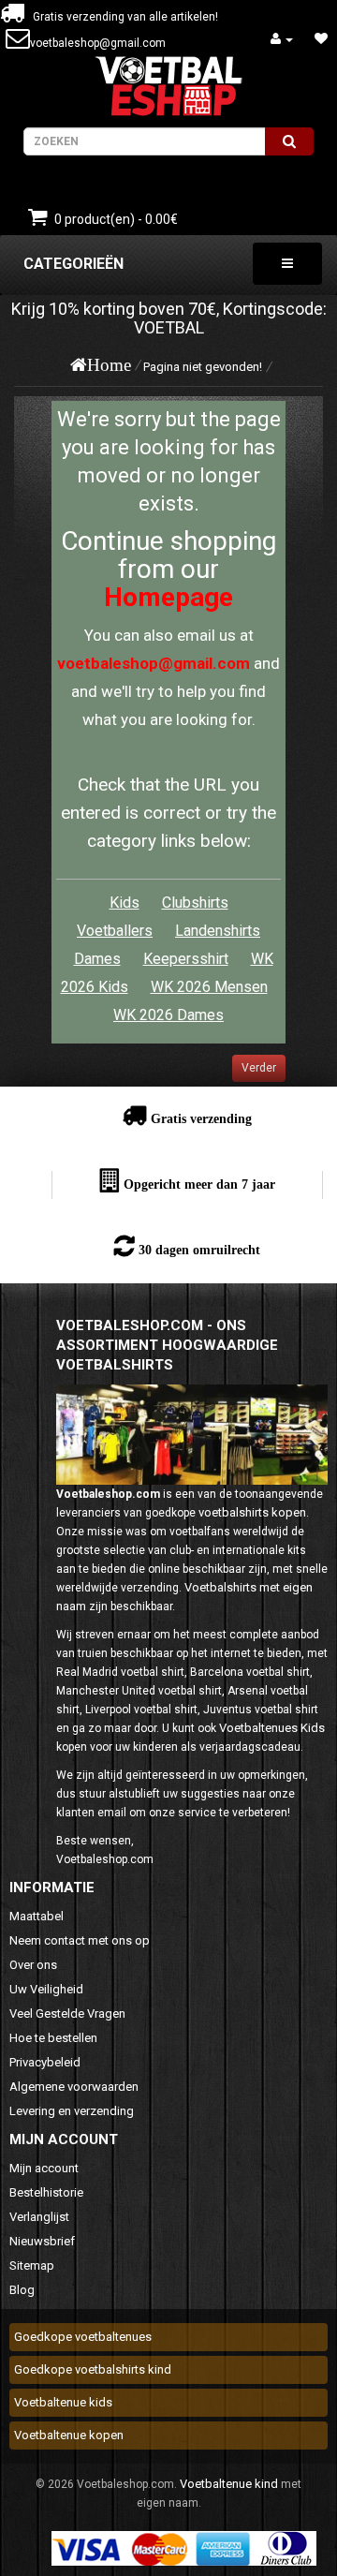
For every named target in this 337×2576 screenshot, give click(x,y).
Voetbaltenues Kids (272, 1728)
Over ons (33, 1965)
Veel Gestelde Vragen (67, 2013)
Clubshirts (195, 903)
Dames (97, 959)
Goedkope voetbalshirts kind (93, 2369)
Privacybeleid (45, 2062)
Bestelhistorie (46, 2192)
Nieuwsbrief (42, 2241)
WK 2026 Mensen (209, 987)
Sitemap (32, 2265)
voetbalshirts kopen (252, 1512)
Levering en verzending (72, 2111)
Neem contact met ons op (80, 1940)
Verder (259, 1068)
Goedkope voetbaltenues (83, 2337)
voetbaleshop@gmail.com (98, 43)
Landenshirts (218, 931)
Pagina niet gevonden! (203, 367)
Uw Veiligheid (46, 1989)
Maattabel (37, 1916)
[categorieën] (287, 264)
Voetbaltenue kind (229, 2484)
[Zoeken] (289, 141)
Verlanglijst (39, 2217)
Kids (125, 903)
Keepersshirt (186, 959)
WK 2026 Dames (168, 1015)
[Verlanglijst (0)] (321, 39)
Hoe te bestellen (53, 2038)
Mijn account (44, 2168)
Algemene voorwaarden (74, 2087)
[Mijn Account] (282, 39)
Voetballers (115, 931)
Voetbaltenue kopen (69, 2435)
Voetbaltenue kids (63, 2402)
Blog (22, 2290)
